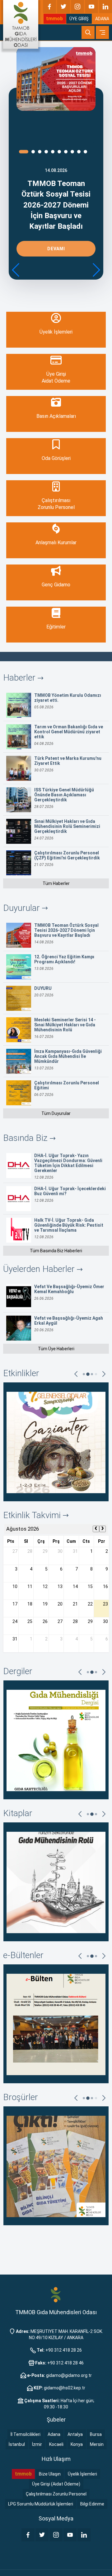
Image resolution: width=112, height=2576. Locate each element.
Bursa (96, 2434)
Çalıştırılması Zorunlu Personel (56, 2494)
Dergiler (18, 1671)
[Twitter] (63, 7)
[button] (96, 270)
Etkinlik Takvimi (33, 1515)
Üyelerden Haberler (40, 1269)
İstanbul (17, 2444)
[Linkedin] (105, 7)
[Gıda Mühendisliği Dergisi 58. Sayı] (56, 1740)
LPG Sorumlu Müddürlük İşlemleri (41, 2504)
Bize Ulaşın (50, 2474)
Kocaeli (56, 2444)
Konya (77, 2444)
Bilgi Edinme (92, 2504)
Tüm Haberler (56, 883)
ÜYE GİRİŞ (79, 19)
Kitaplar (18, 1813)
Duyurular (23, 908)
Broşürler (21, 2097)
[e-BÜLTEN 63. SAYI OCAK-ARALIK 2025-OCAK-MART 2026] (56, 2024)
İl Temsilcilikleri (26, 2434)
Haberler (20, 678)
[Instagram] (77, 7)
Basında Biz (26, 1138)
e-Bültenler (23, 1955)
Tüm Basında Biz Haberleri (56, 1251)
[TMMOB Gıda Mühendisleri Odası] (21, 24)
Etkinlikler (21, 1373)
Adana (54, 2434)
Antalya (75, 2434)
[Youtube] (91, 7)
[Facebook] (49, 7)
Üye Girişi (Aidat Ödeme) (56, 2484)
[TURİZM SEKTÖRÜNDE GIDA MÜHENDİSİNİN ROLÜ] (56, 1882)
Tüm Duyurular (56, 1113)
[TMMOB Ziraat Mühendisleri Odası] (56, 2295)
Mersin (97, 2444)
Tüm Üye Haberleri (56, 1349)
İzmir (37, 2444)
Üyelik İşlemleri (82, 2474)
